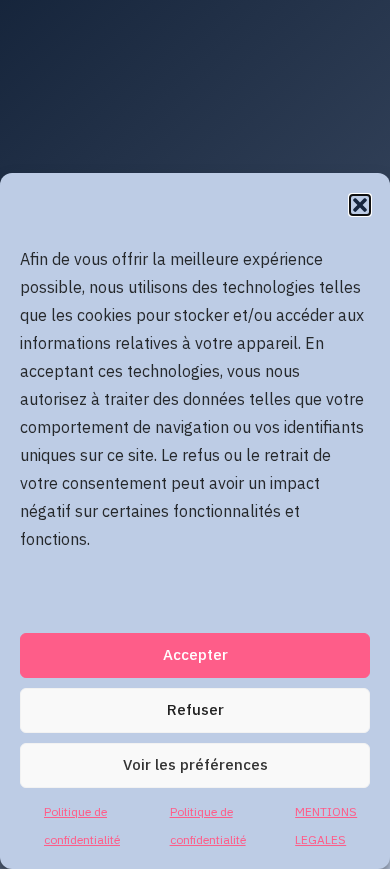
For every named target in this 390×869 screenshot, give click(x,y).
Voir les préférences (195, 765)
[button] (360, 205)
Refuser (195, 710)
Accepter (195, 655)
